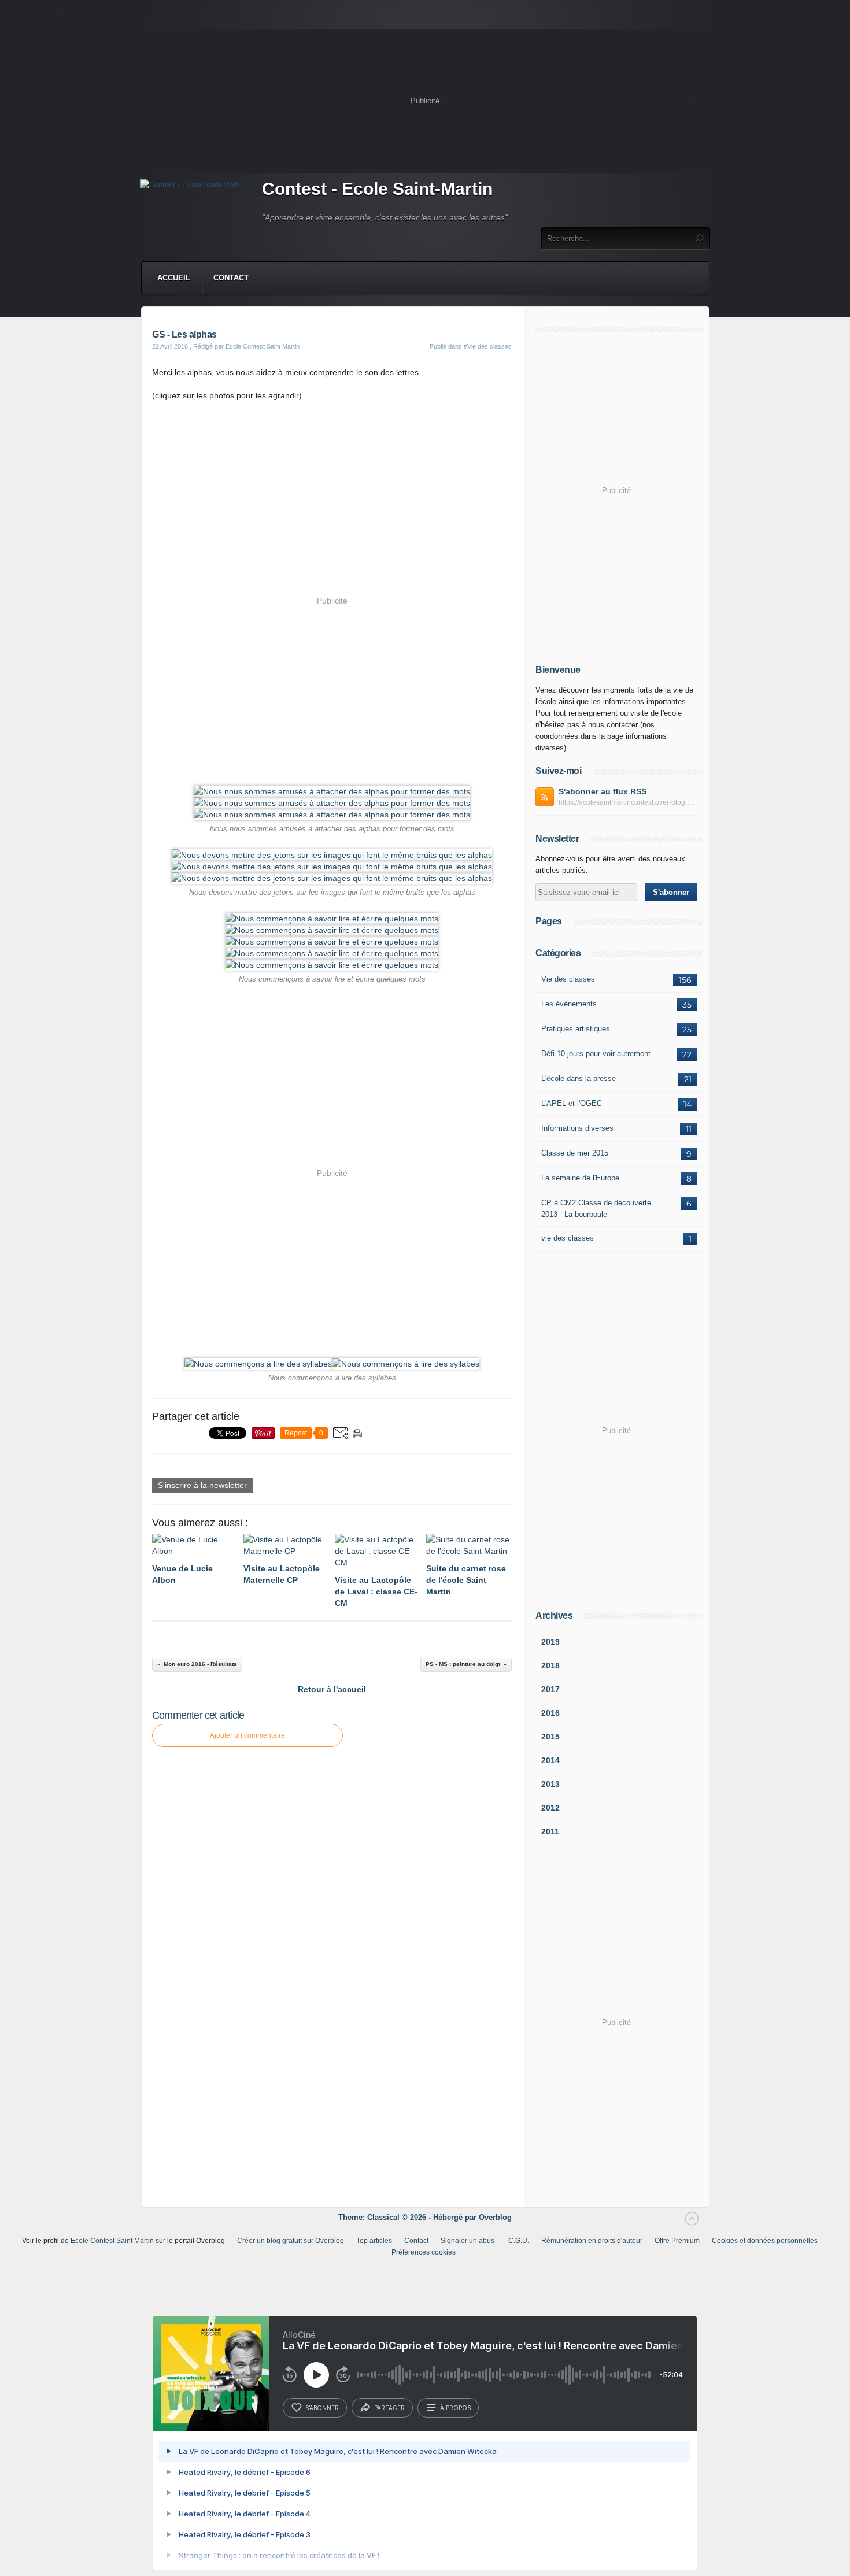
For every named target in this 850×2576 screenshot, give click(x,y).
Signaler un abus (468, 2241)
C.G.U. (519, 2241)
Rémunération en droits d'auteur (592, 2241)
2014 (550, 1760)
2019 (550, 1642)
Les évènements (569, 1004)
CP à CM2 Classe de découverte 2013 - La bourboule (596, 1209)
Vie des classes (568, 979)
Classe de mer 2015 (575, 1153)
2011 (550, 1831)
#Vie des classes (488, 346)
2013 (550, 1784)
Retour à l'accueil (332, 1689)
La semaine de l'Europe (580, 1178)
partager (389, 2408)
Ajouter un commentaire (247, 1735)
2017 (550, 1689)
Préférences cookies (424, 2252)
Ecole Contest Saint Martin (112, 2241)
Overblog (495, 2217)
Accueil (174, 278)
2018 (550, 1665)
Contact (231, 278)
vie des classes (568, 1238)
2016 (550, 1713)
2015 (550, 1737)
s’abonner (322, 2408)
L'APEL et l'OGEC (572, 1103)
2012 (550, 1808)
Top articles (374, 2241)
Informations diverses (577, 1128)
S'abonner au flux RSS (603, 791)
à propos (455, 2408)
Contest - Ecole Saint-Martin (377, 189)
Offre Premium (677, 2241)
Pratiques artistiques (576, 1029)
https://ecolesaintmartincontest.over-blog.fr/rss (628, 802)
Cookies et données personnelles (765, 2241)
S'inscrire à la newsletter (202, 1485)
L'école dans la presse (579, 1078)
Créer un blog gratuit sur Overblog (291, 2241)
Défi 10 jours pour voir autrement (596, 1054)
